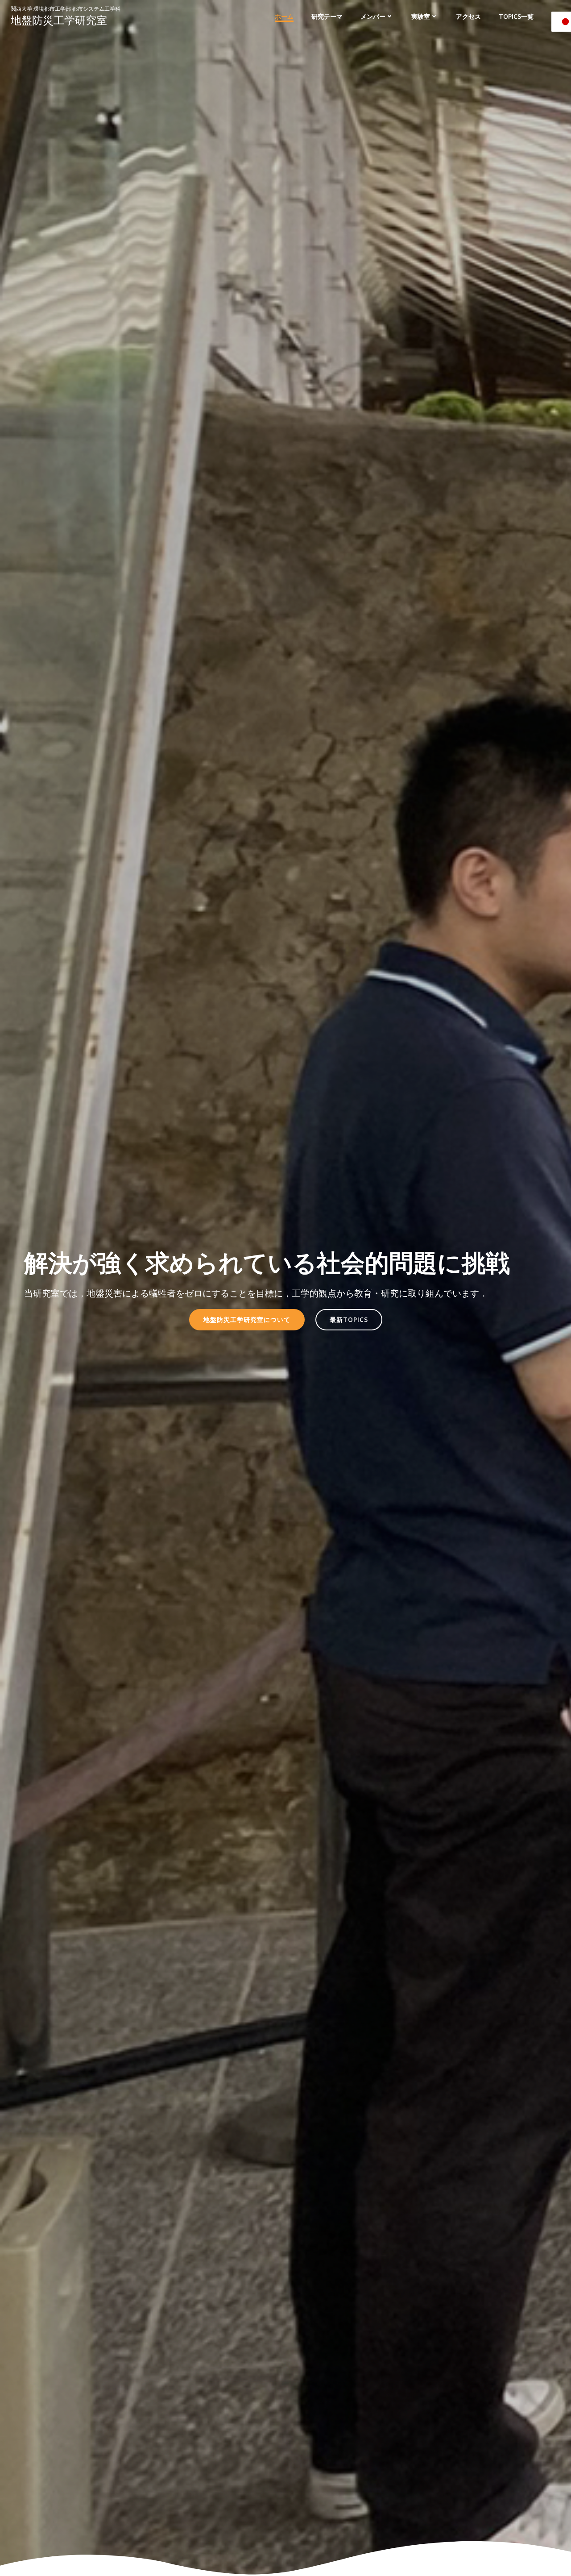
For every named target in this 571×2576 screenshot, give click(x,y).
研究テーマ (327, 16)
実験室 (421, 16)
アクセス (468, 16)
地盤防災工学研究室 (59, 20)
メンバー (373, 16)
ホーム (284, 16)
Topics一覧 (516, 16)
